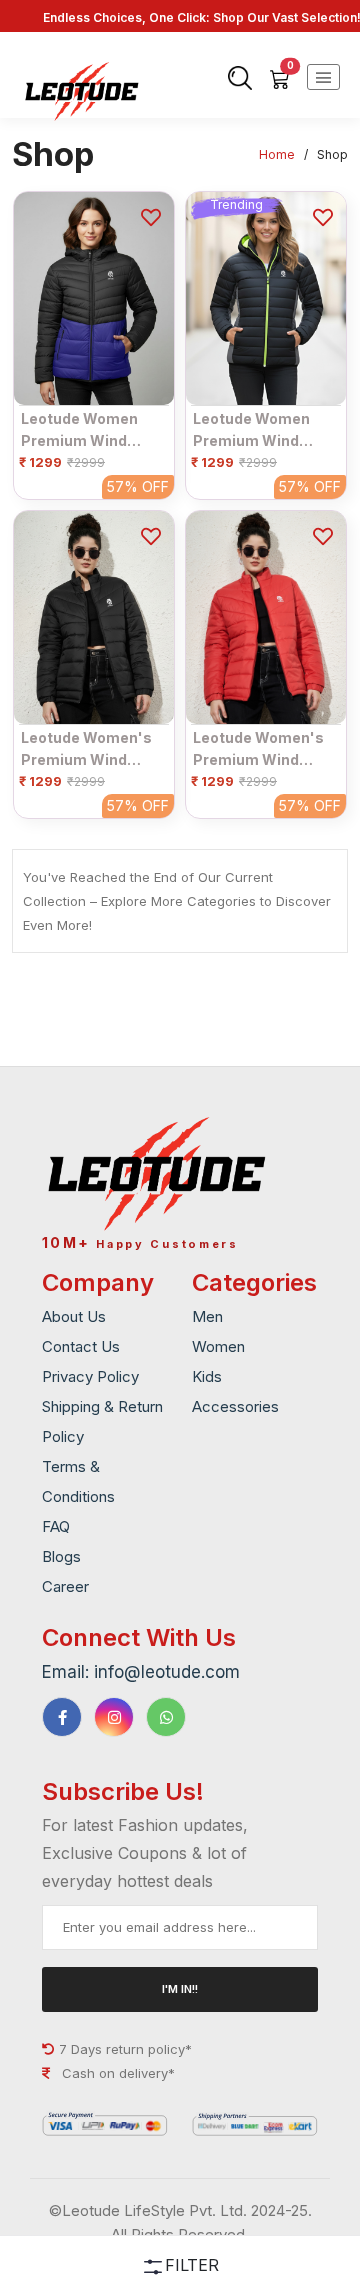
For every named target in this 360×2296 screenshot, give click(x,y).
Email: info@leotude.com (141, 1672)
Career (65, 1586)
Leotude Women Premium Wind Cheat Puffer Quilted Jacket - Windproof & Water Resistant (89, 430)
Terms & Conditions (78, 1481)
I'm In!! (180, 1989)
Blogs (61, 1556)
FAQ (56, 1526)
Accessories (235, 1406)
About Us (74, 1316)
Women (218, 1346)
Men (207, 1316)
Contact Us (81, 1346)
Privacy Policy (90, 1376)
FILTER (192, 2265)
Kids (207, 1376)
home (277, 154)
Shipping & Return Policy (102, 1421)
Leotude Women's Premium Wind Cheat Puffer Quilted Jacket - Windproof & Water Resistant (89, 749)
